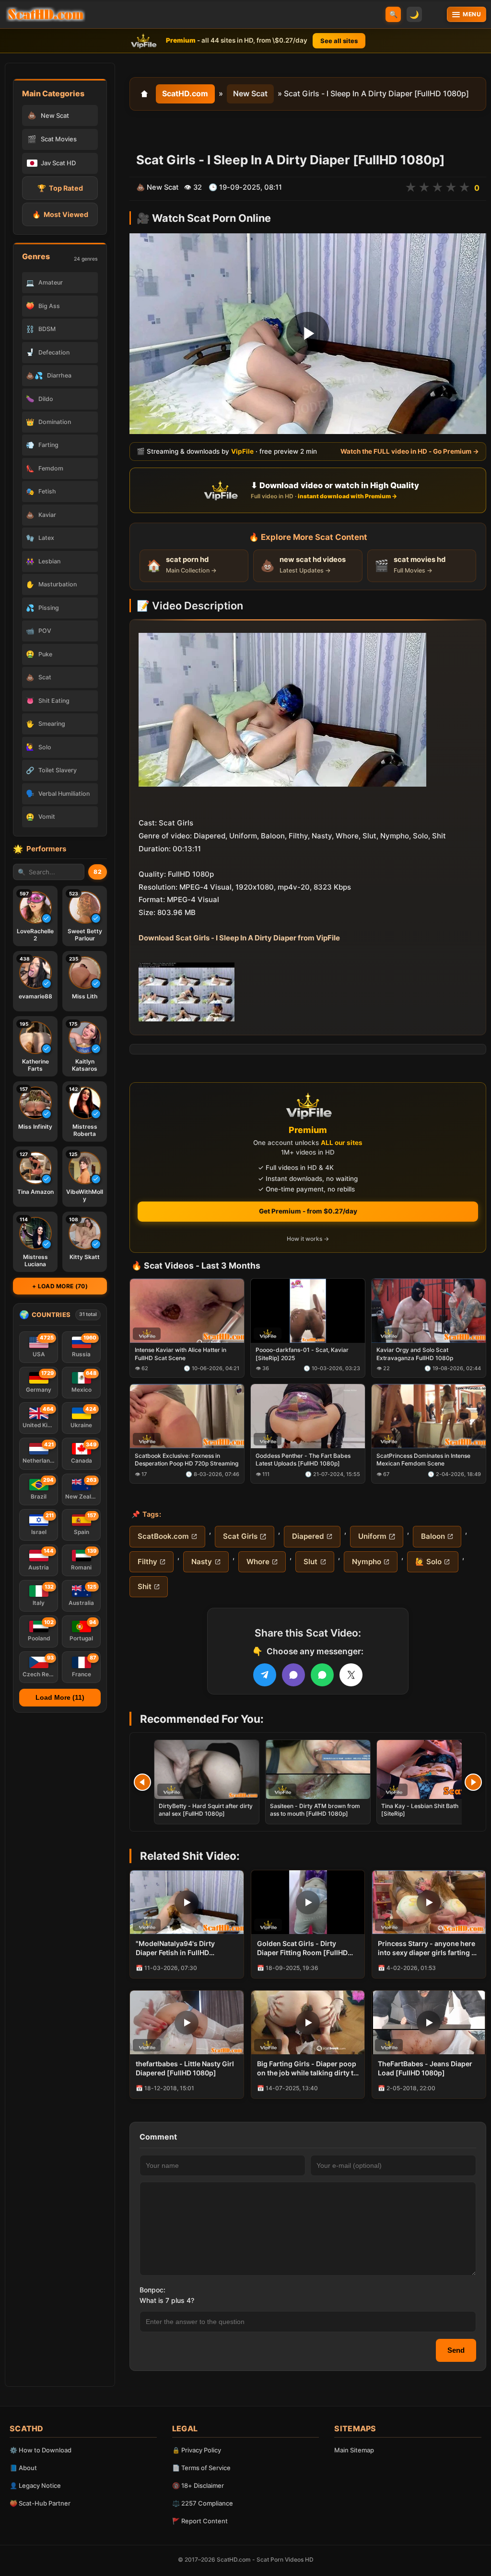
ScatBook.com (163, 1536)
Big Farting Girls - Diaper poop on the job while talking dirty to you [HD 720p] (307, 2069)
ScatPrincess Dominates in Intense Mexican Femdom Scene (423, 1460)
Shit (145, 1586)
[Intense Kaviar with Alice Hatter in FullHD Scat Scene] (187, 1311)
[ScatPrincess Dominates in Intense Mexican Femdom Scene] (429, 1417)
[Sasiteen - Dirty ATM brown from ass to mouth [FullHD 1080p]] (318, 1769)
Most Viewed (60, 214)
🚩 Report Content (200, 2521)
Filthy (147, 1562)
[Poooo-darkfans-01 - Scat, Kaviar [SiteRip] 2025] (308, 1311)
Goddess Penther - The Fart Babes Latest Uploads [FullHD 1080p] (303, 1460)
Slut (310, 1562)
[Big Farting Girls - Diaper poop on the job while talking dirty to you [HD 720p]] (308, 2022)
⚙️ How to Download (41, 2450)
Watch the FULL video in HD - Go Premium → (410, 452)
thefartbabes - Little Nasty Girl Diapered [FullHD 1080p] (185, 2068)
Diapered (308, 1536)
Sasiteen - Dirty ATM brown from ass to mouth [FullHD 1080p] (315, 1810)
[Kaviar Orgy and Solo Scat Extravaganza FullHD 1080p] (429, 1311)
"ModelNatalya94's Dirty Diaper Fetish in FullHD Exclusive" (175, 1948)
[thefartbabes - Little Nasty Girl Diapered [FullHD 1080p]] (187, 2022)
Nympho (367, 1562)
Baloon (433, 1536)
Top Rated (60, 188)
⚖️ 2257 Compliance (203, 2503)
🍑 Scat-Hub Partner (40, 2503)
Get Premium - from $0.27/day (308, 1211)
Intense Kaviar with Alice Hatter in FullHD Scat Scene (181, 1354)
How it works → (308, 1239)
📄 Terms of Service (201, 2468)
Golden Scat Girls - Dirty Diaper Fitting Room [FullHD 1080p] (302, 1948)
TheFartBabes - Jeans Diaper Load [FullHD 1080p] (425, 2068)
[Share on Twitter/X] (351, 1675)
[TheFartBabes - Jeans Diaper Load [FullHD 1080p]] (429, 2022)
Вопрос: (152, 2290)
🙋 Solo (428, 1562)
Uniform (372, 1536)
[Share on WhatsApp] (322, 1675)
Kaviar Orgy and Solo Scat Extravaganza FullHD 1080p (415, 1354)
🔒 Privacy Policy (197, 2450)
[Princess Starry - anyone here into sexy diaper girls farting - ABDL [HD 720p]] (429, 1902)
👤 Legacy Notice (35, 2485)
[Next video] (473, 1782)
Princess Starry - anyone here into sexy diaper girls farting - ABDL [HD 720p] (427, 1948)
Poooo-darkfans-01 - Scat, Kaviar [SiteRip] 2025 (302, 1354)
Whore (258, 1562)
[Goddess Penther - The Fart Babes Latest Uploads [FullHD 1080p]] (308, 1417)
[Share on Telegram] (265, 1675)
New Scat (250, 93)
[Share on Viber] (293, 1675)
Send (456, 2350)
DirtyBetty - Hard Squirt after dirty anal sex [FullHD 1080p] (206, 1810)
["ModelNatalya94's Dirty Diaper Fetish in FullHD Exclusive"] (187, 1902)
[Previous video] (142, 1782)
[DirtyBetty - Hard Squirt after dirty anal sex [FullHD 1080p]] (207, 1769)
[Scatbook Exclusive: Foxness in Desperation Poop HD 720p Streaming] (187, 1417)
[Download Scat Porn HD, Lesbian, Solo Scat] (46, 14)
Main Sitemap (354, 2450)
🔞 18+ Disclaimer (198, 2485)
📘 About (23, 2468)
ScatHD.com (185, 93)
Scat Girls (240, 1536)
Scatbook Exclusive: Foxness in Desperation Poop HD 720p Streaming (187, 1460)
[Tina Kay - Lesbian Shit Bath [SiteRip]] (429, 1769)
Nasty (202, 1562)
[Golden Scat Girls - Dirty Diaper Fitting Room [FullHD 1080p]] (308, 1902)
